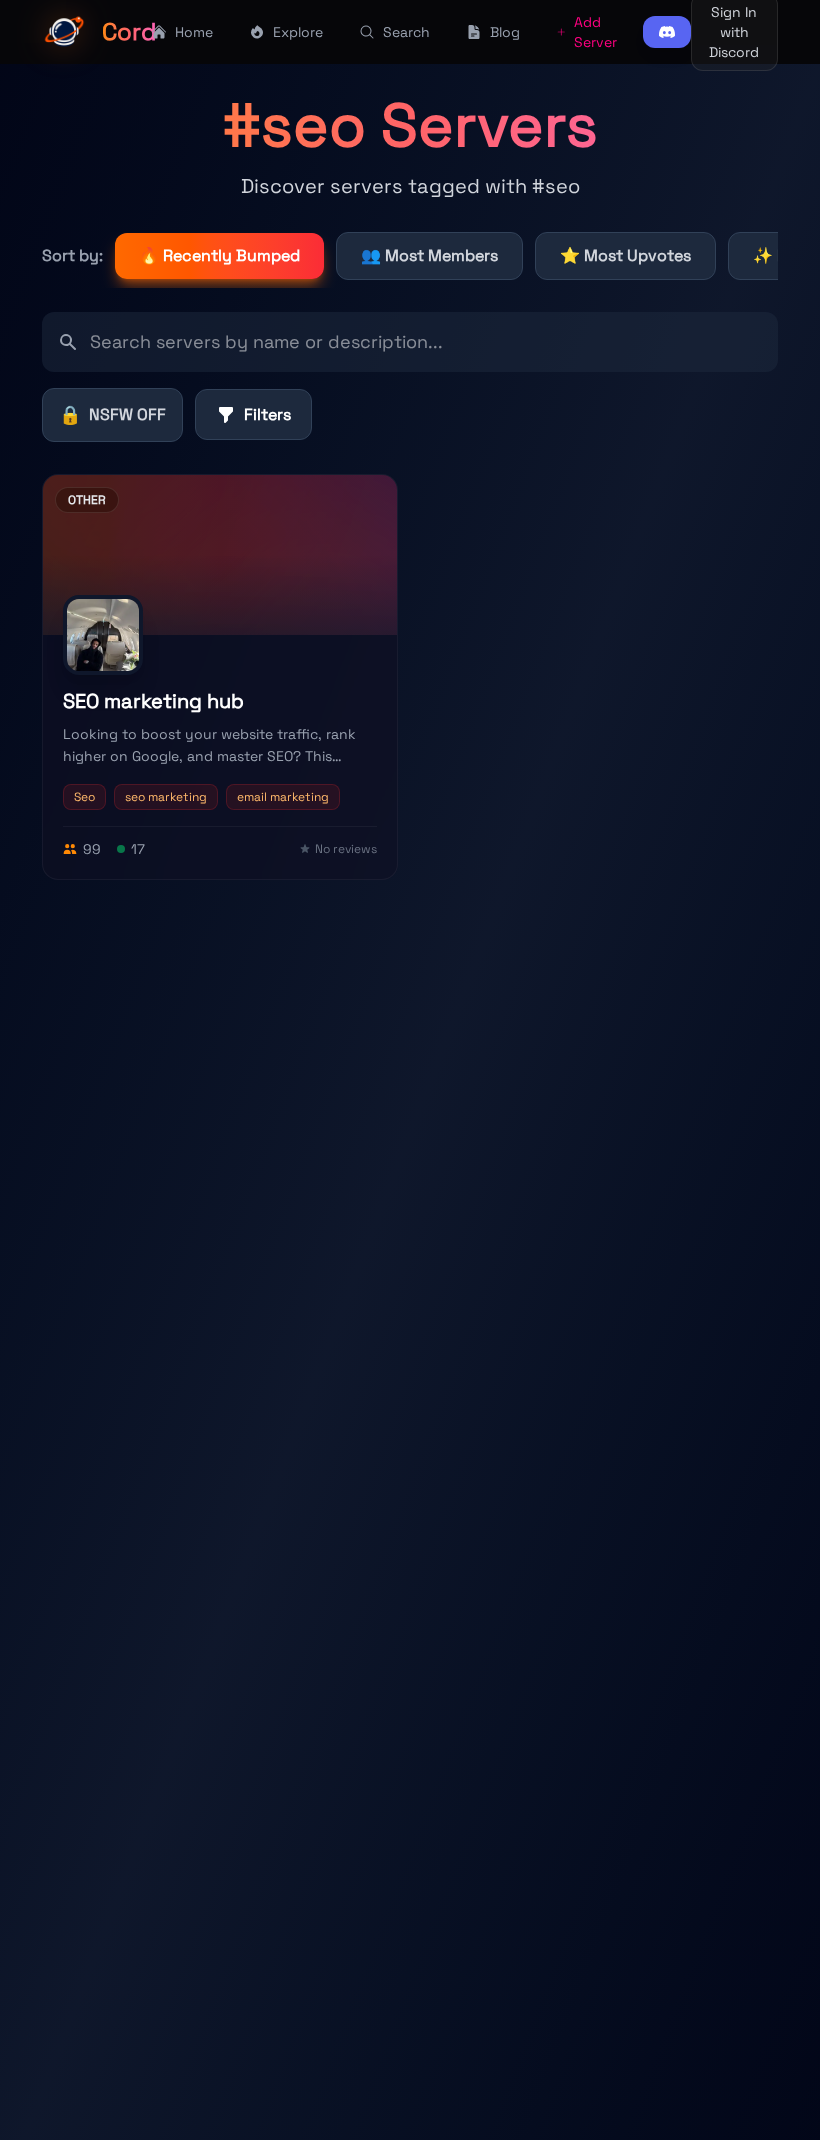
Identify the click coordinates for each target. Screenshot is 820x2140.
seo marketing (166, 797)
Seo (84, 797)
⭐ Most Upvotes (625, 255)
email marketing (283, 797)
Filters (267, 414)
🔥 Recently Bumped (219, 255)
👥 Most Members (429, 255)
